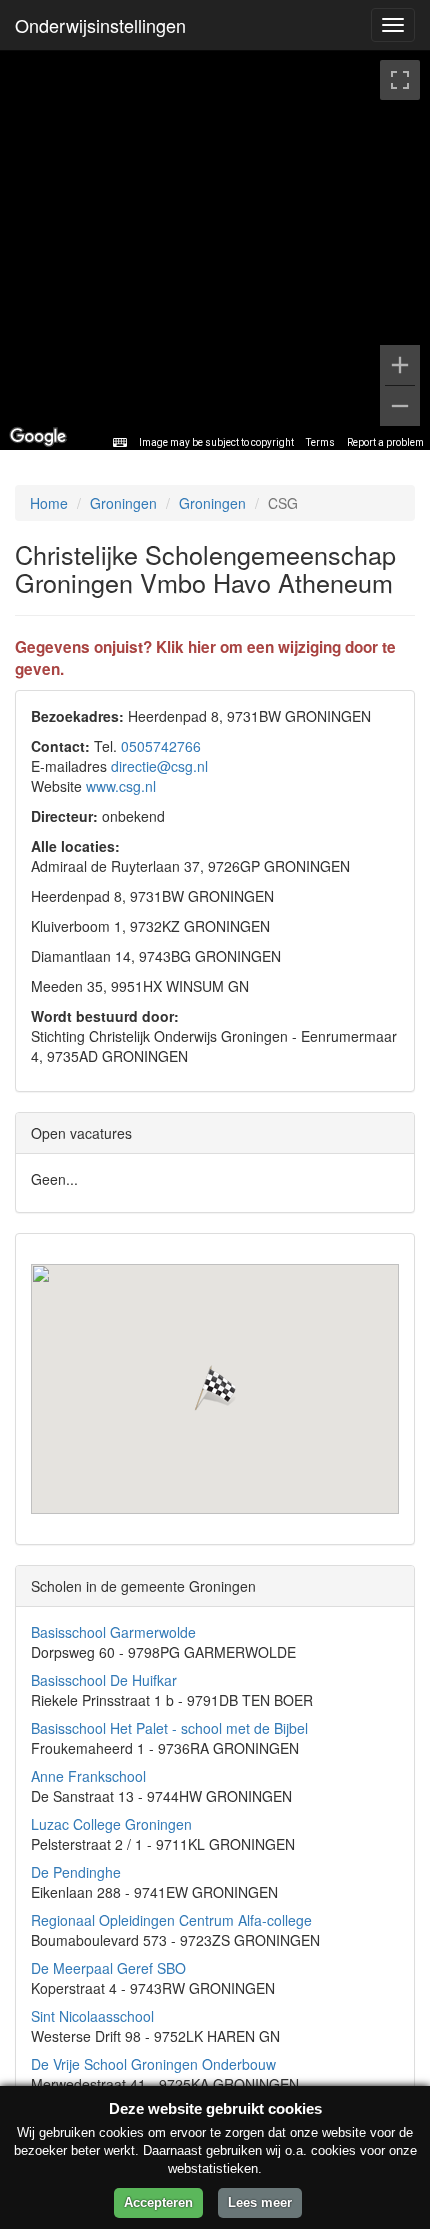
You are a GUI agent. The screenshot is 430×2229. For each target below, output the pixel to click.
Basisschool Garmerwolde (113, 1632)
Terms (320, 442)
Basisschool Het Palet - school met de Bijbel (169, 1728)
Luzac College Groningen (111, 1824)
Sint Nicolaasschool (92, 2016)
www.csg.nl (121, 786)
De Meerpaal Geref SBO (108, 1968)
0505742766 (161, 746)
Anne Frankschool (88, 1776)
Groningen (123, 503)
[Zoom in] (400, 365)
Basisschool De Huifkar (104, 1680)
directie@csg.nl (159, 766)
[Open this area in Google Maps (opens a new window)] (38, 437)
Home (49, 503)
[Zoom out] (400, 406)
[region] (215, 250)
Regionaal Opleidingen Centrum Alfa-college (171, 1920)
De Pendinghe (76, 1872)
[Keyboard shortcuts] (120, 443)
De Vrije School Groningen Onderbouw (153, 2064)
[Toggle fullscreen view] (400, 80)
